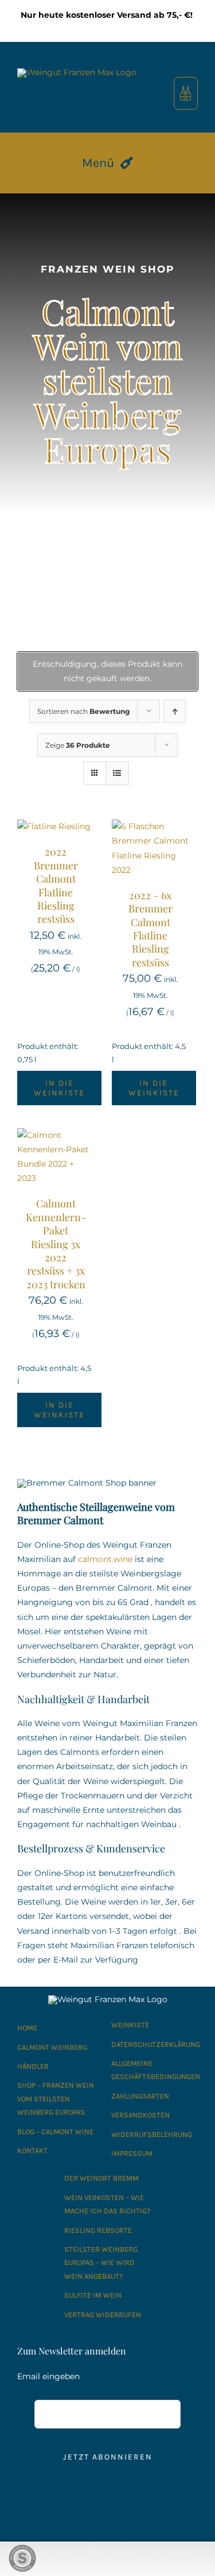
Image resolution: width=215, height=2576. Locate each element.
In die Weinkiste (59, 1088)
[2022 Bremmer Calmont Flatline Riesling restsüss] (54, 826)
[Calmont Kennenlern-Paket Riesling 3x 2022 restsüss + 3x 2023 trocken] (56, 1135)
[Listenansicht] (117, 773)
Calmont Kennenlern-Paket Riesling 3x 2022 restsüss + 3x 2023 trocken (56, 1244)
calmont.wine (105, 1559)
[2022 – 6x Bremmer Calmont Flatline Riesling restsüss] (150, 826)
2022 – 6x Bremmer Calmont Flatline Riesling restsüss (150, 929)
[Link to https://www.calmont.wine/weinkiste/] (185, 93)
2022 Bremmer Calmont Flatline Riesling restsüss (56, 885)
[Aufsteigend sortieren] (175, 711)
